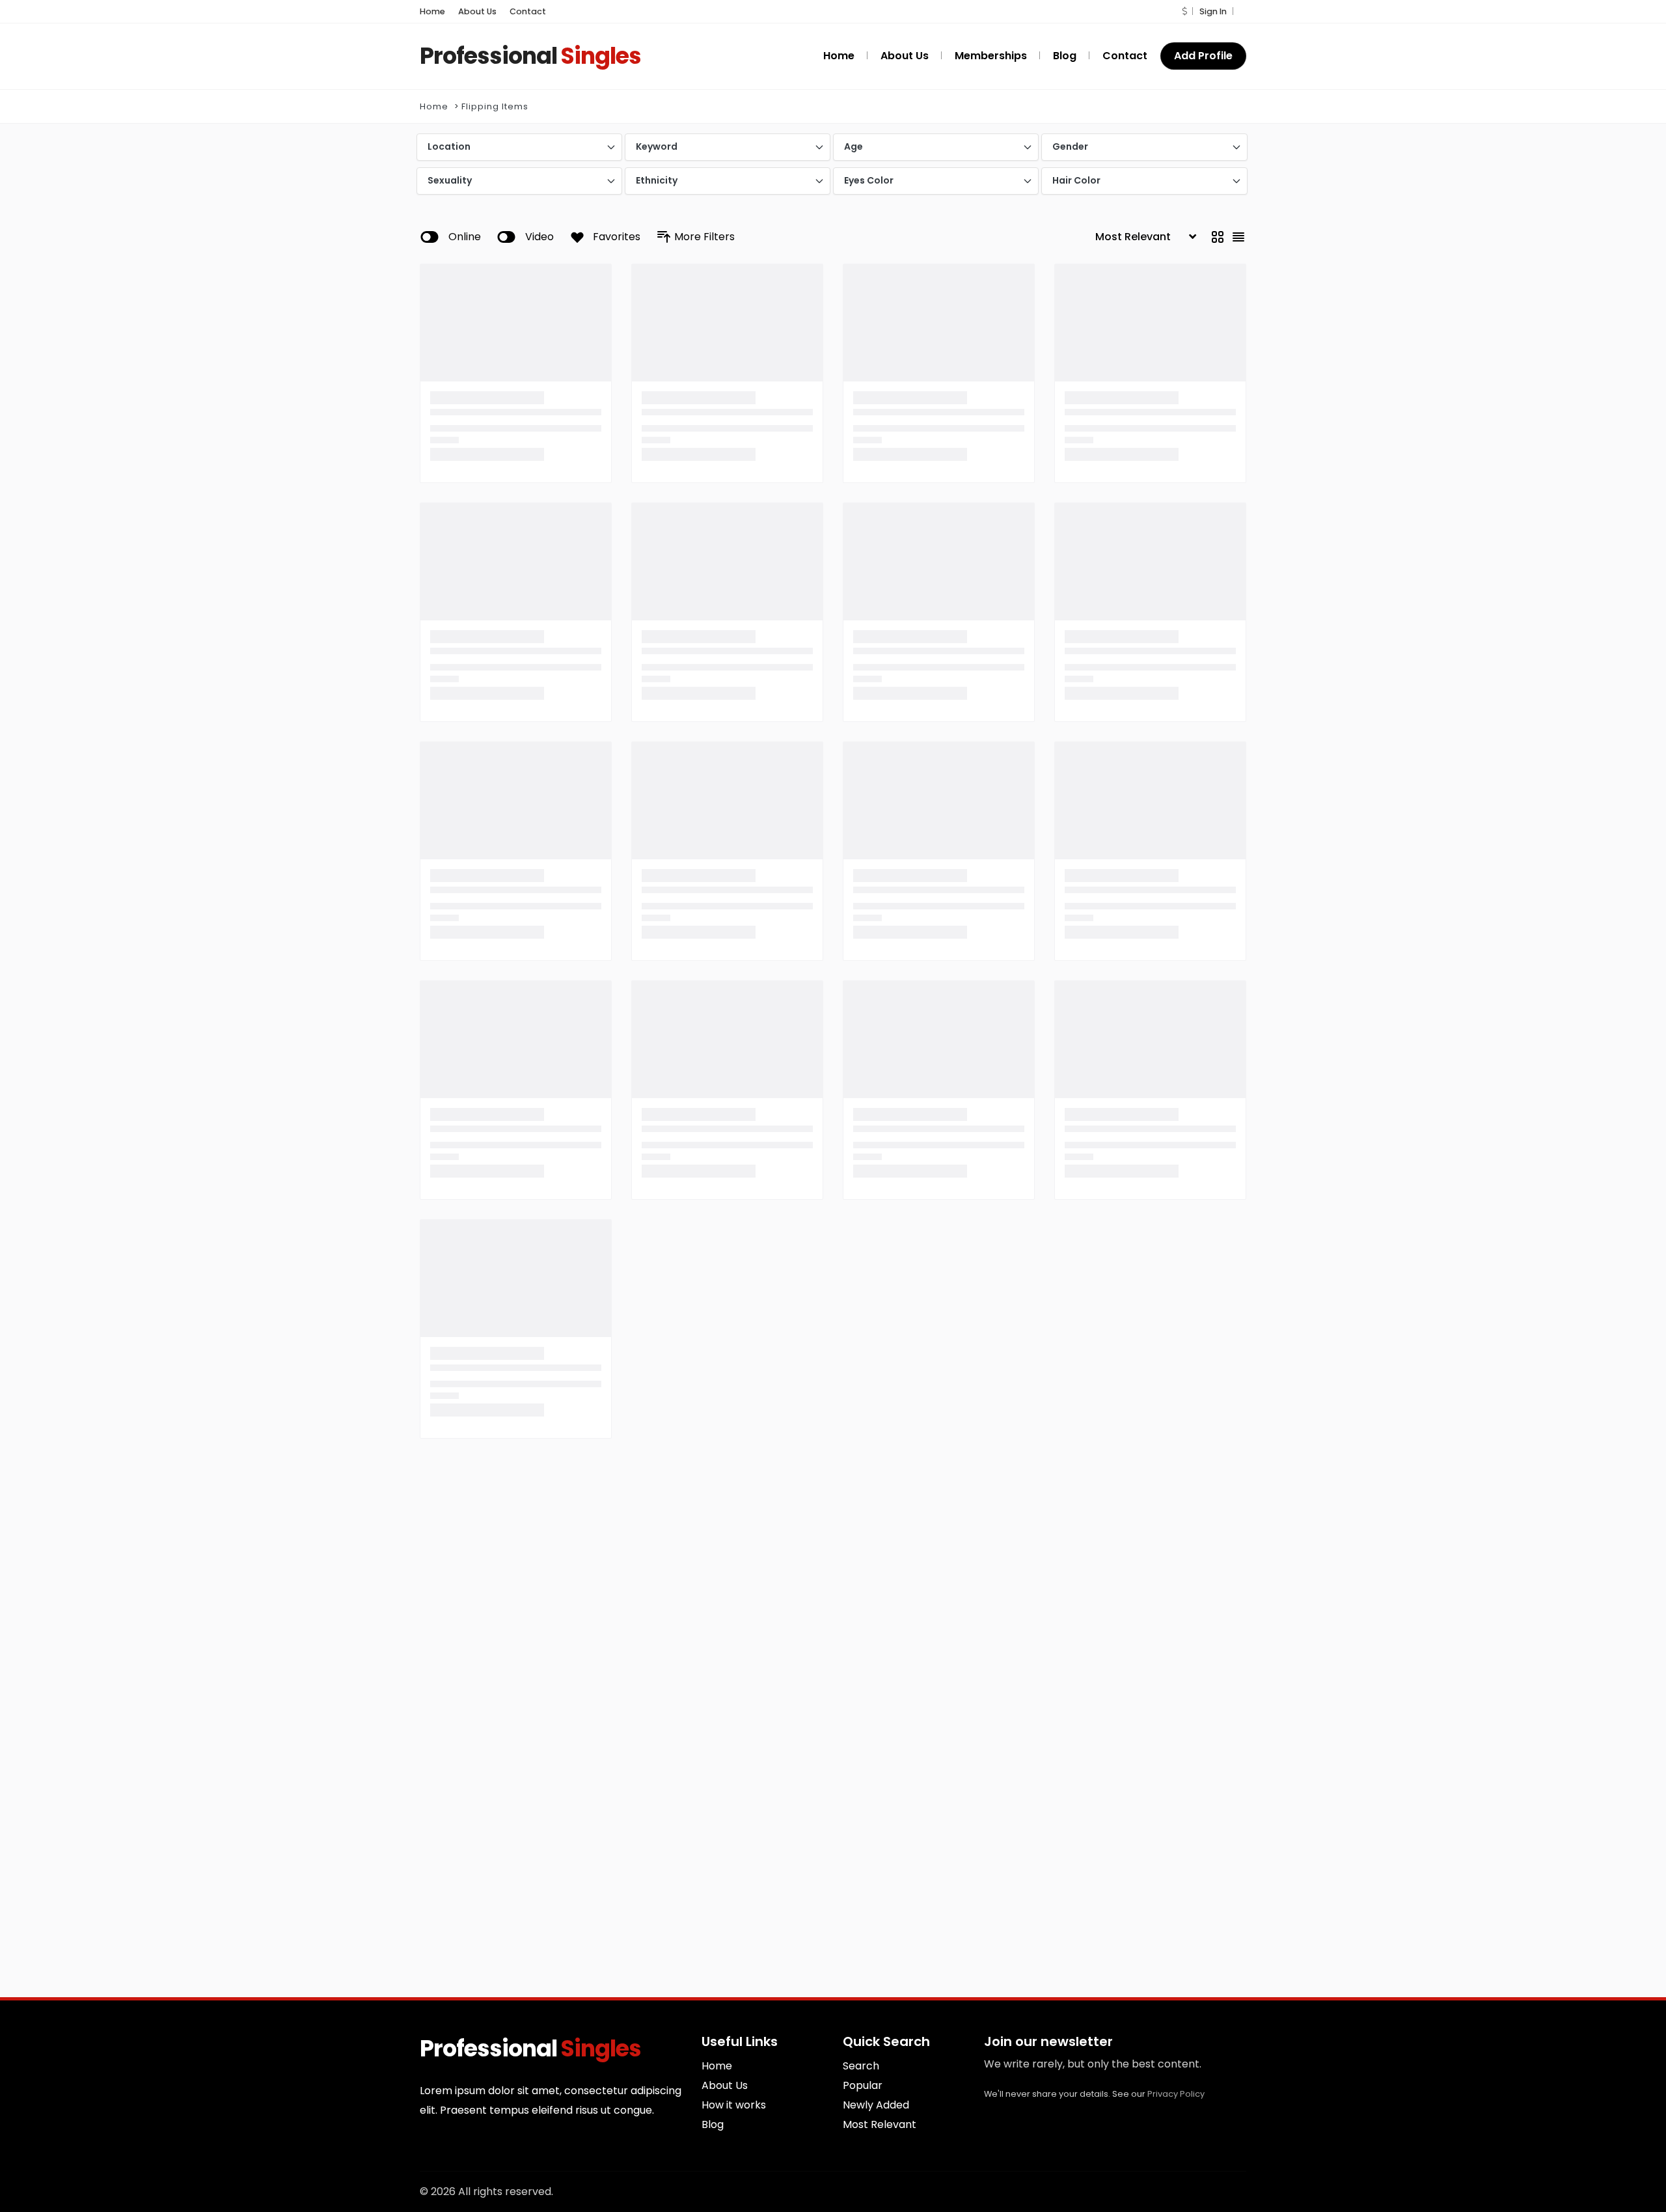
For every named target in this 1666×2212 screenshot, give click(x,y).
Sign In (1213, 11)
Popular (863, 2085)
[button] (1184, 11)
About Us (477, 11)
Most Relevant (880, 2124)
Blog (713, 2124)
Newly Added (876, 2105)
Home (432, 11)
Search (861, 2066)
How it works (734, 2105)
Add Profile (1203, 56)
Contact (528, 11)
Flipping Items (495, 106)
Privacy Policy (1176, 2094)
